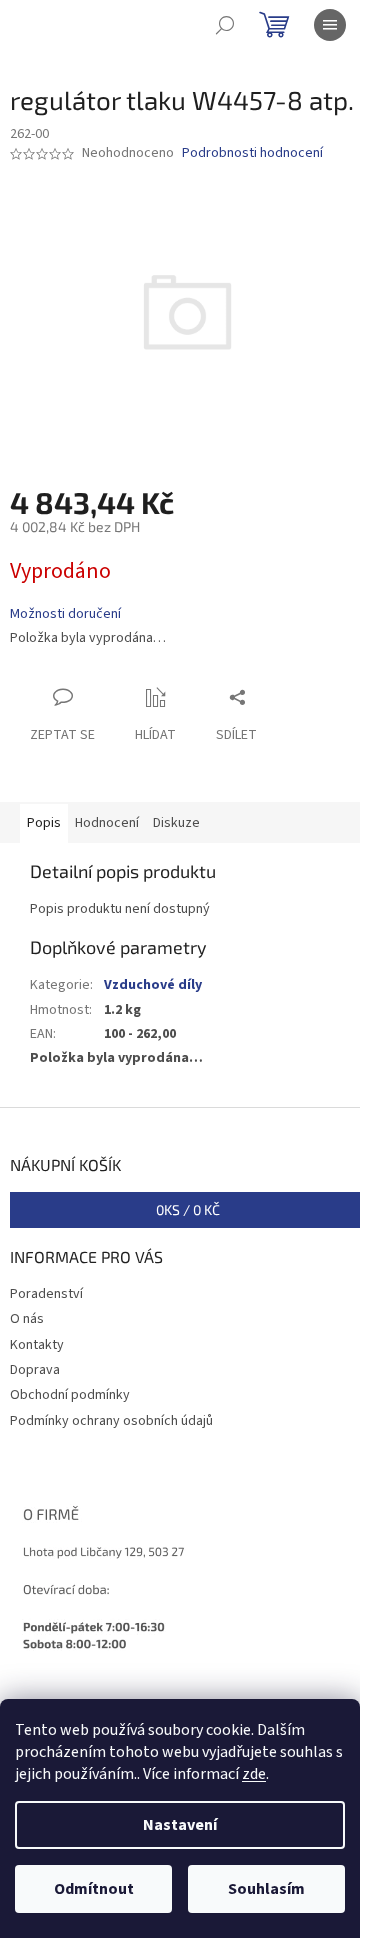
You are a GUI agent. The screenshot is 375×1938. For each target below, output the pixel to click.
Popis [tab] (44, 823)
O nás (27, 1319)
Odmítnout (94, 1889)
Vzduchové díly (153, 985)
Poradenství (46, 1294)
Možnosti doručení (65, 614)
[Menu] (330, 25)
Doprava (35, 1370)
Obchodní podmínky (70, 1395)
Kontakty (37, 1345)
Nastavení (180, 1825)
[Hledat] (225, 25)
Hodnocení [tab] (107, 823)
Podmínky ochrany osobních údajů (111, 1421)
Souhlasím (266, 1889)
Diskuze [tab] (176, 823)
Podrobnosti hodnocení (252, 153)
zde (254, 1774)
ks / (188, 1209)
